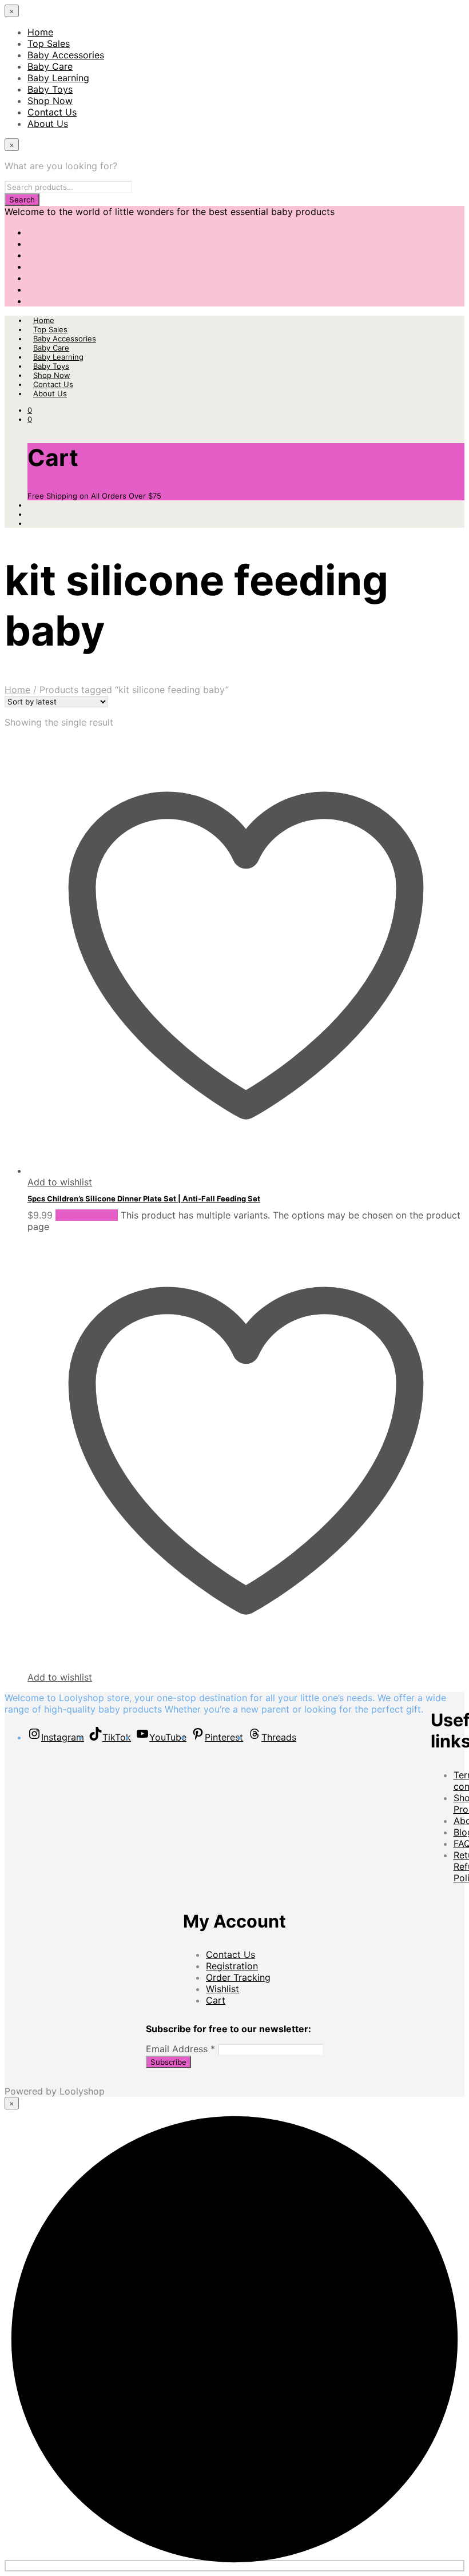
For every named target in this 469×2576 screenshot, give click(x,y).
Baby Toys (50, 89)
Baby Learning (58, 78)
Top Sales (49, 43)
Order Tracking (238, 1977)
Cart (216, 2000)
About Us (48, 124)
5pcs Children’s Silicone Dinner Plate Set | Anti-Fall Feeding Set (144, 1199)
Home (40, 32)
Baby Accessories (66, 55)
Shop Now (50, 101)
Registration (232, 1966)
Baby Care (50, 66)
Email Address (180, 2049)
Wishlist (222, 1989)
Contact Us (52, 112)
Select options (87, 1215)
